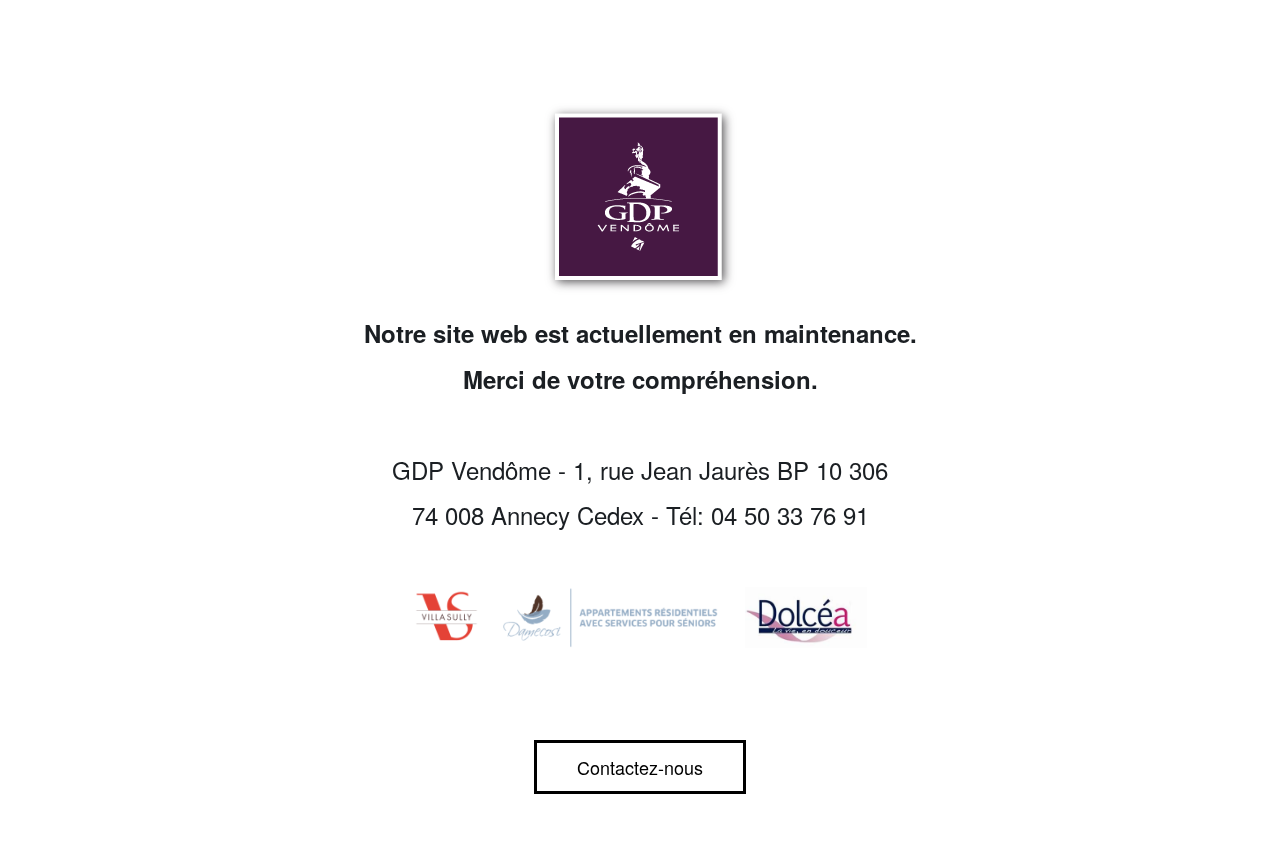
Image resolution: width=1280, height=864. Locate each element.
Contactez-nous (640, 767)
